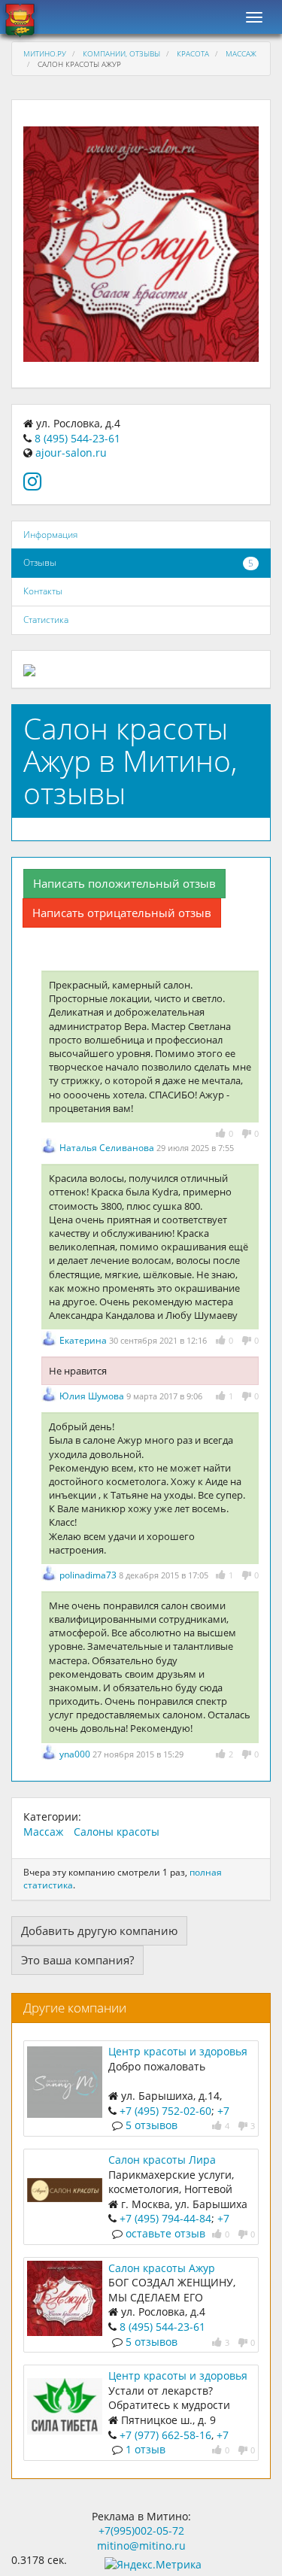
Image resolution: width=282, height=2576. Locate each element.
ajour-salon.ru (71, 453)
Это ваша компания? (77, 1960)
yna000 (76, 1754)
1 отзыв (146, 2449)
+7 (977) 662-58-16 (165, 2435)
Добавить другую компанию (99, 1930)
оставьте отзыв (165, 2233)
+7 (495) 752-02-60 (165, 2111)
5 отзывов (152, 2125)
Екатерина (84, 1340)
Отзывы (40, 562)
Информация (50, 535)
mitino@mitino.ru (141, 2546)
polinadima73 (89, 1575)
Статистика (46, 620)
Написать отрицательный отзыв (122, 913)
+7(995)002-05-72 (141, 2530)
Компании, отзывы (121, 53)
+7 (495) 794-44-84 (165, 2218)
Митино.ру (45, 53)
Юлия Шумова (93, 1396)
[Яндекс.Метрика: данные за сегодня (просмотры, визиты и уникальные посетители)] (153, 2565)
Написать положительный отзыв (124, 883)
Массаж (241, 53)
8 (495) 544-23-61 (77, 438)
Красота (193, 53)
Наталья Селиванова (108, 1148)
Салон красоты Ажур (162, 2268)
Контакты (43, 591)
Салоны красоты (117, 1832)
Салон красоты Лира (162, 2160)
